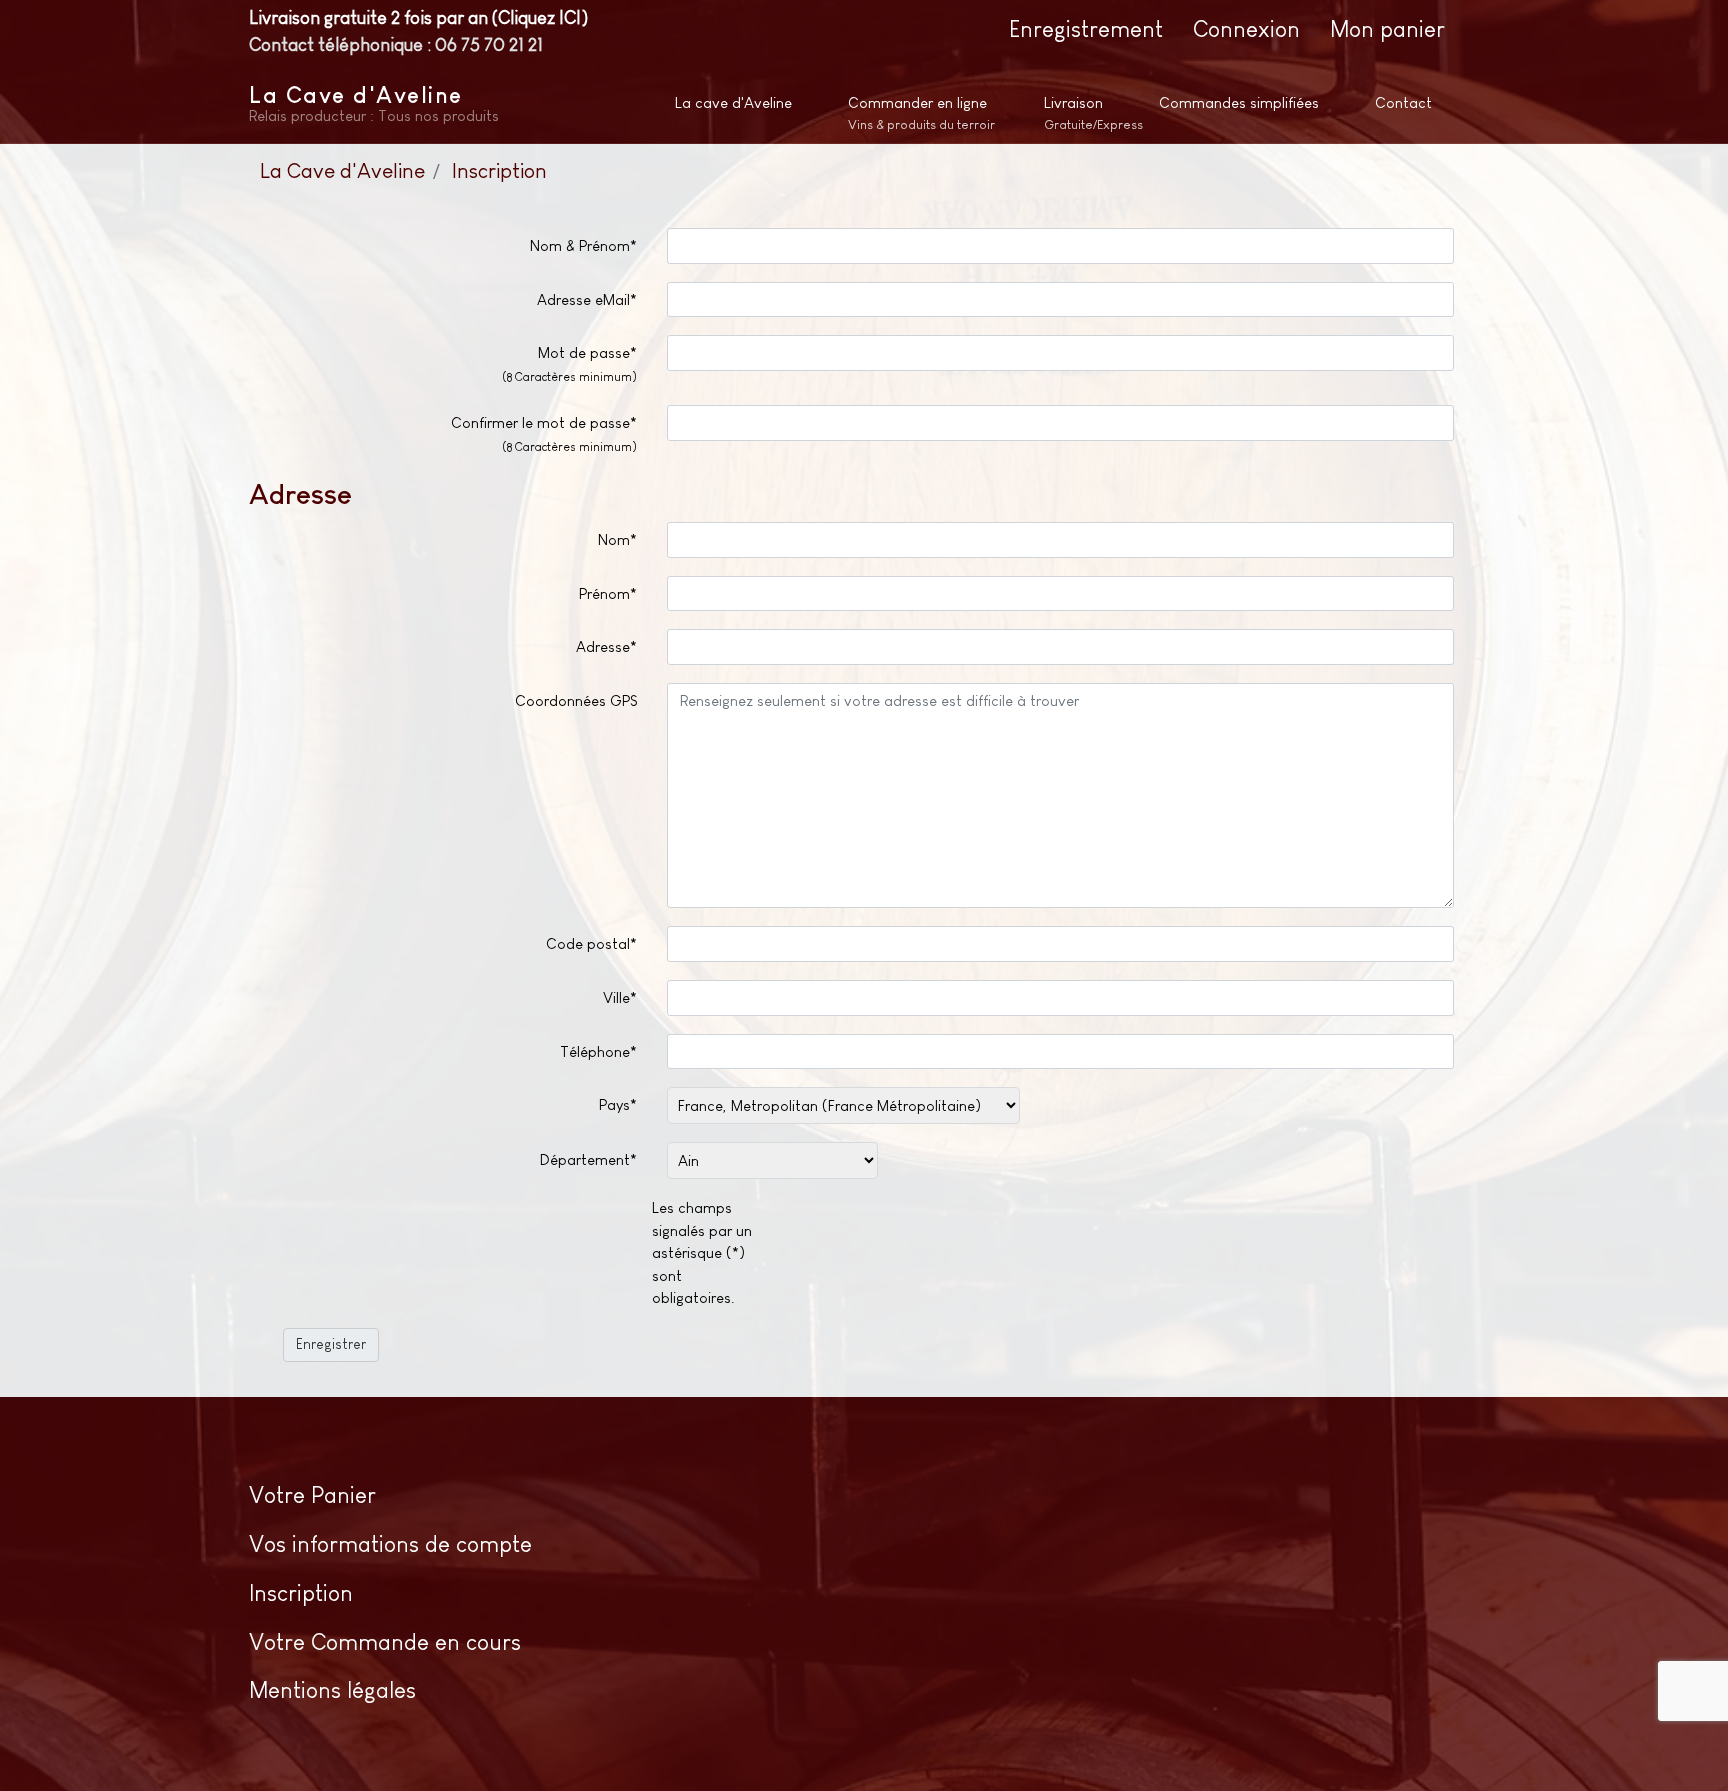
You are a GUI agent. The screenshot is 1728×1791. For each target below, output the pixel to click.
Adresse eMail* (587, 299)
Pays (618, 1104)
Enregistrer (331, 1344)
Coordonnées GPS (576, 700)
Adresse (606, 646)
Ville (620, 997)
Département (588, 1159)
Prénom (608, 593)
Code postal (591, 943)
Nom (617, 539)
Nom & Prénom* (583, 245)
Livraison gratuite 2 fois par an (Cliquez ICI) (418, 18)
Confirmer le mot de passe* (544, 434)
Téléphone (598, 1051)
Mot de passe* (569, 364)
